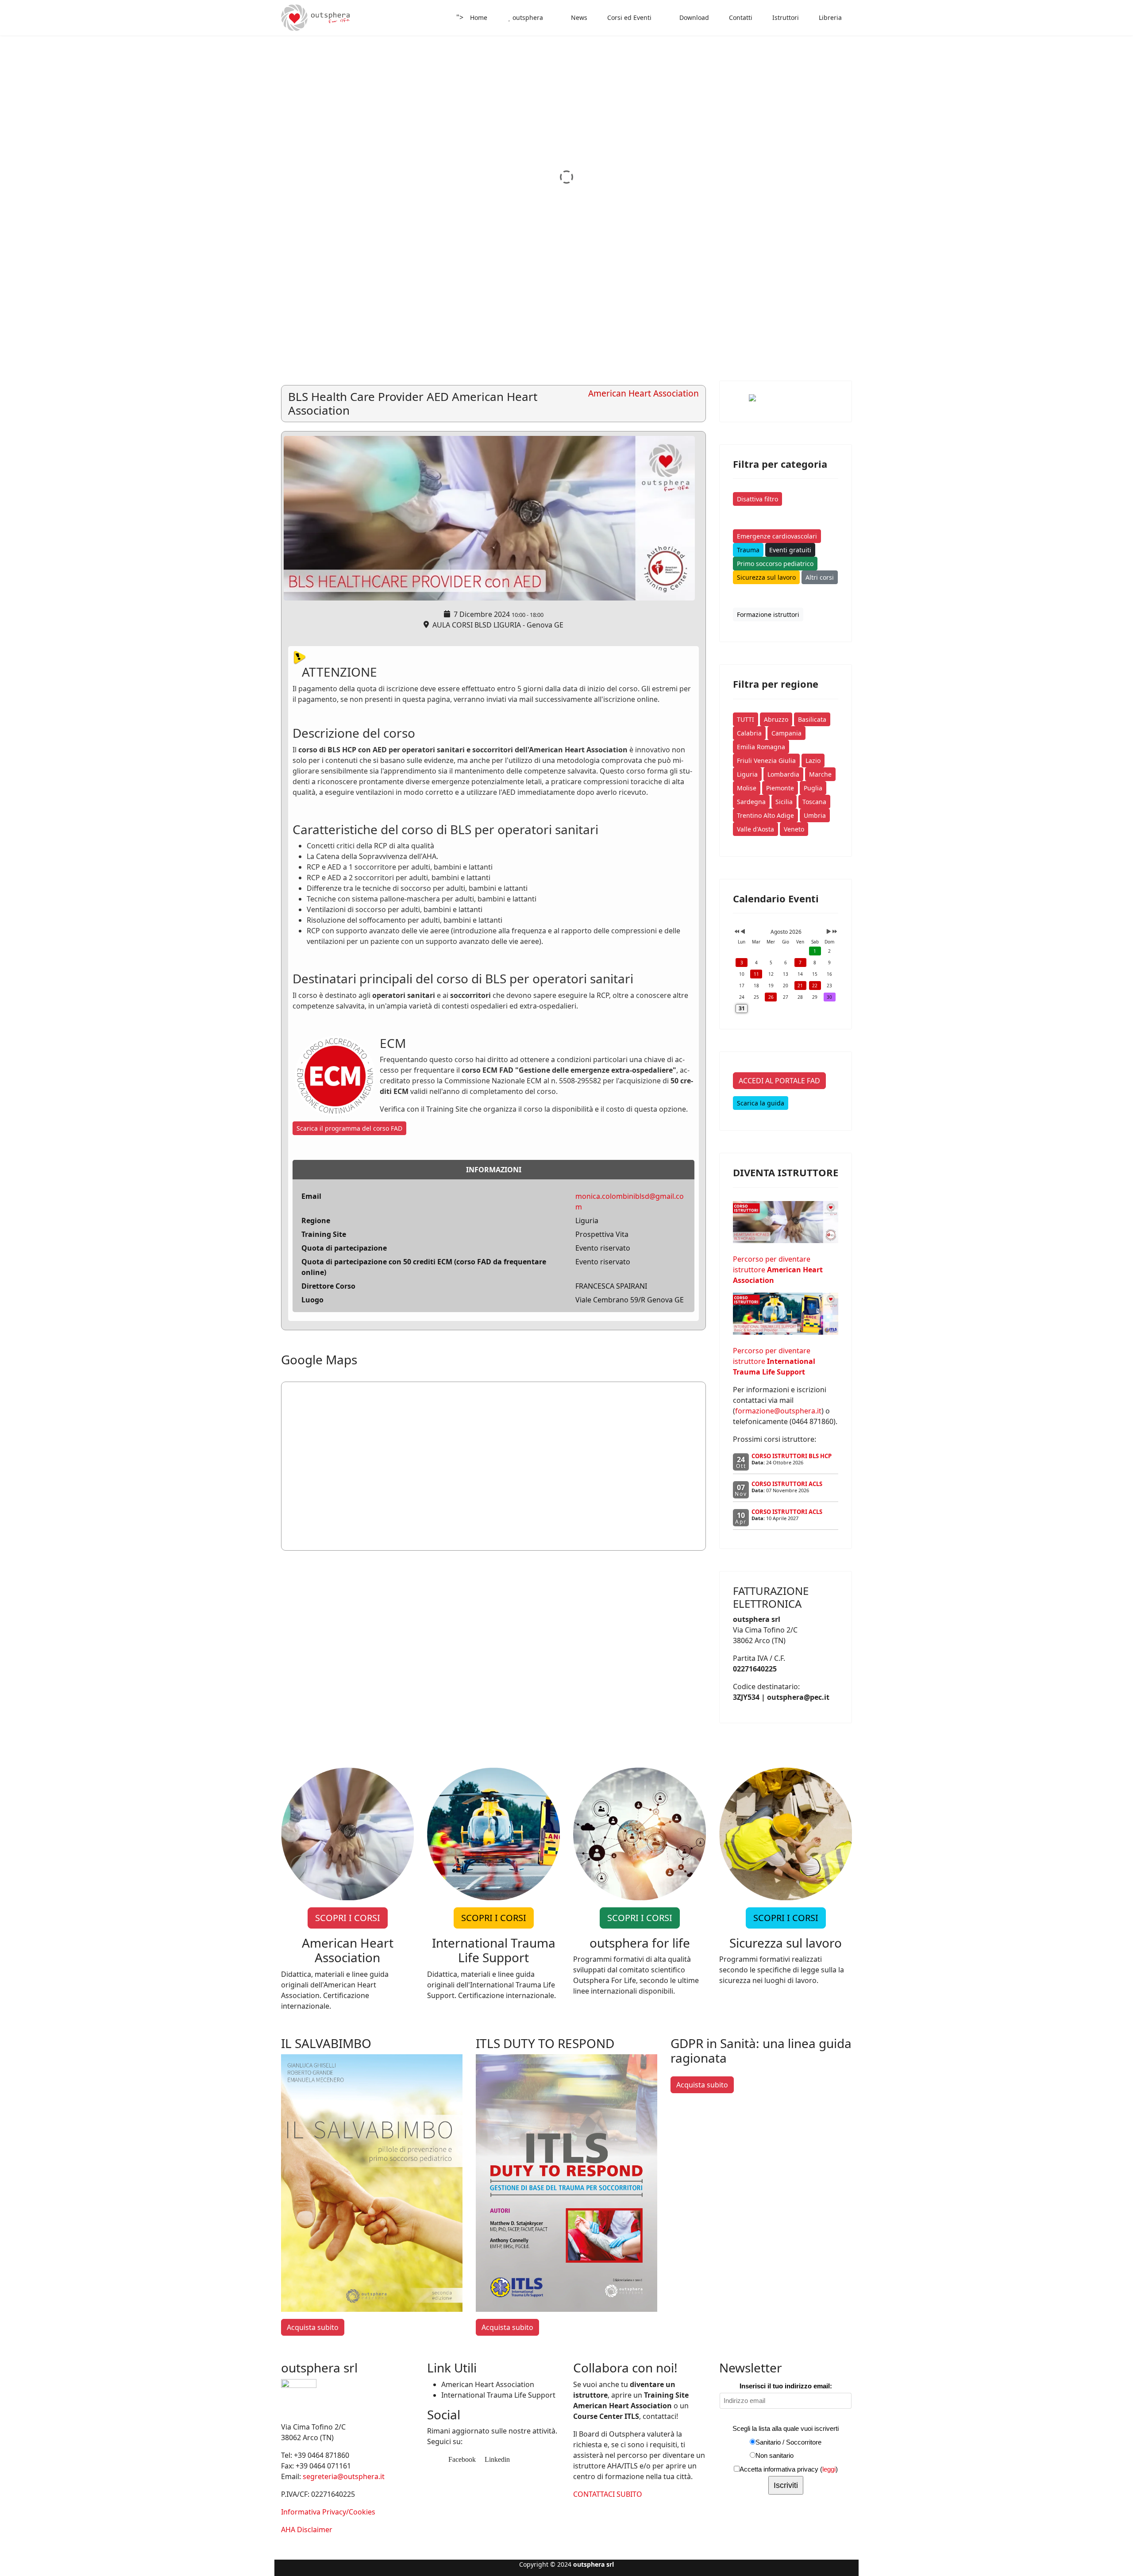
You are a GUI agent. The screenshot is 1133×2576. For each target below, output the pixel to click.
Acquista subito (313, 2327)
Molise (747, 788)
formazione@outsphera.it (778, 1411)
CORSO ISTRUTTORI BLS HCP (792, 1456)
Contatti (740, 17)
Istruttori (785, 17)
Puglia (813, 788)
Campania (786, 733)
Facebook (461, 2459)
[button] (1106, 177)
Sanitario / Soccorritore (788, 2442)
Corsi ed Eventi (628, 17)
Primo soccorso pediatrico (775, 564)
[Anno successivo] (834, 932)
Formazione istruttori (768, 614)
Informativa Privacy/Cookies (328, 2512)
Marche (820, 774)
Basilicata (812, 719)
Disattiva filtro (757, 499)
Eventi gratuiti (790, 550)
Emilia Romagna (761, 747)
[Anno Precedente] (736, 932)
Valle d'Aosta (755, 829)
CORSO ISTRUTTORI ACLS (787, 1484)
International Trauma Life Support (498, 2395)
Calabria (749, 733)
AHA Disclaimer (307, 2530)
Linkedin (496, 2459)
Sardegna (751, 802)
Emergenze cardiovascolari (777, 536)
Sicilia (784, 802)
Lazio (813, 760)
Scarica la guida (761, 1103)
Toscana (814, 802)
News (578, 17)
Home (479, 17)
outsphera (527, 17)
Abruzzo (776, 719)
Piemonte (780, 788)
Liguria (747, 774)
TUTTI (746, 719)
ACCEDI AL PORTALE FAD (779, 1081)
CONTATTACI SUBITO (608, 2494)
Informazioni (494, 1170)
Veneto (794, 829)
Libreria (829, 17)
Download (693, 17)
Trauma (748, 550)
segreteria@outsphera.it (344, 2476)
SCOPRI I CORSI (348, 1918)
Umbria (815, 815)
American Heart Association (488, 2384)
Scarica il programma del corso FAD (349, 1128)
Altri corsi (820, 577)
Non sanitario (775, 2455)
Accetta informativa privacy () (789, 2469)
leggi (829, 2469)
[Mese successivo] (829, 932)
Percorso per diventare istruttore (778, 1270)
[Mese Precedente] (743, 932)
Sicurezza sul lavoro (766, 577)
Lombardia (783, 774)
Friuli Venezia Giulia (766, 760)
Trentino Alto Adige (765, 815)
